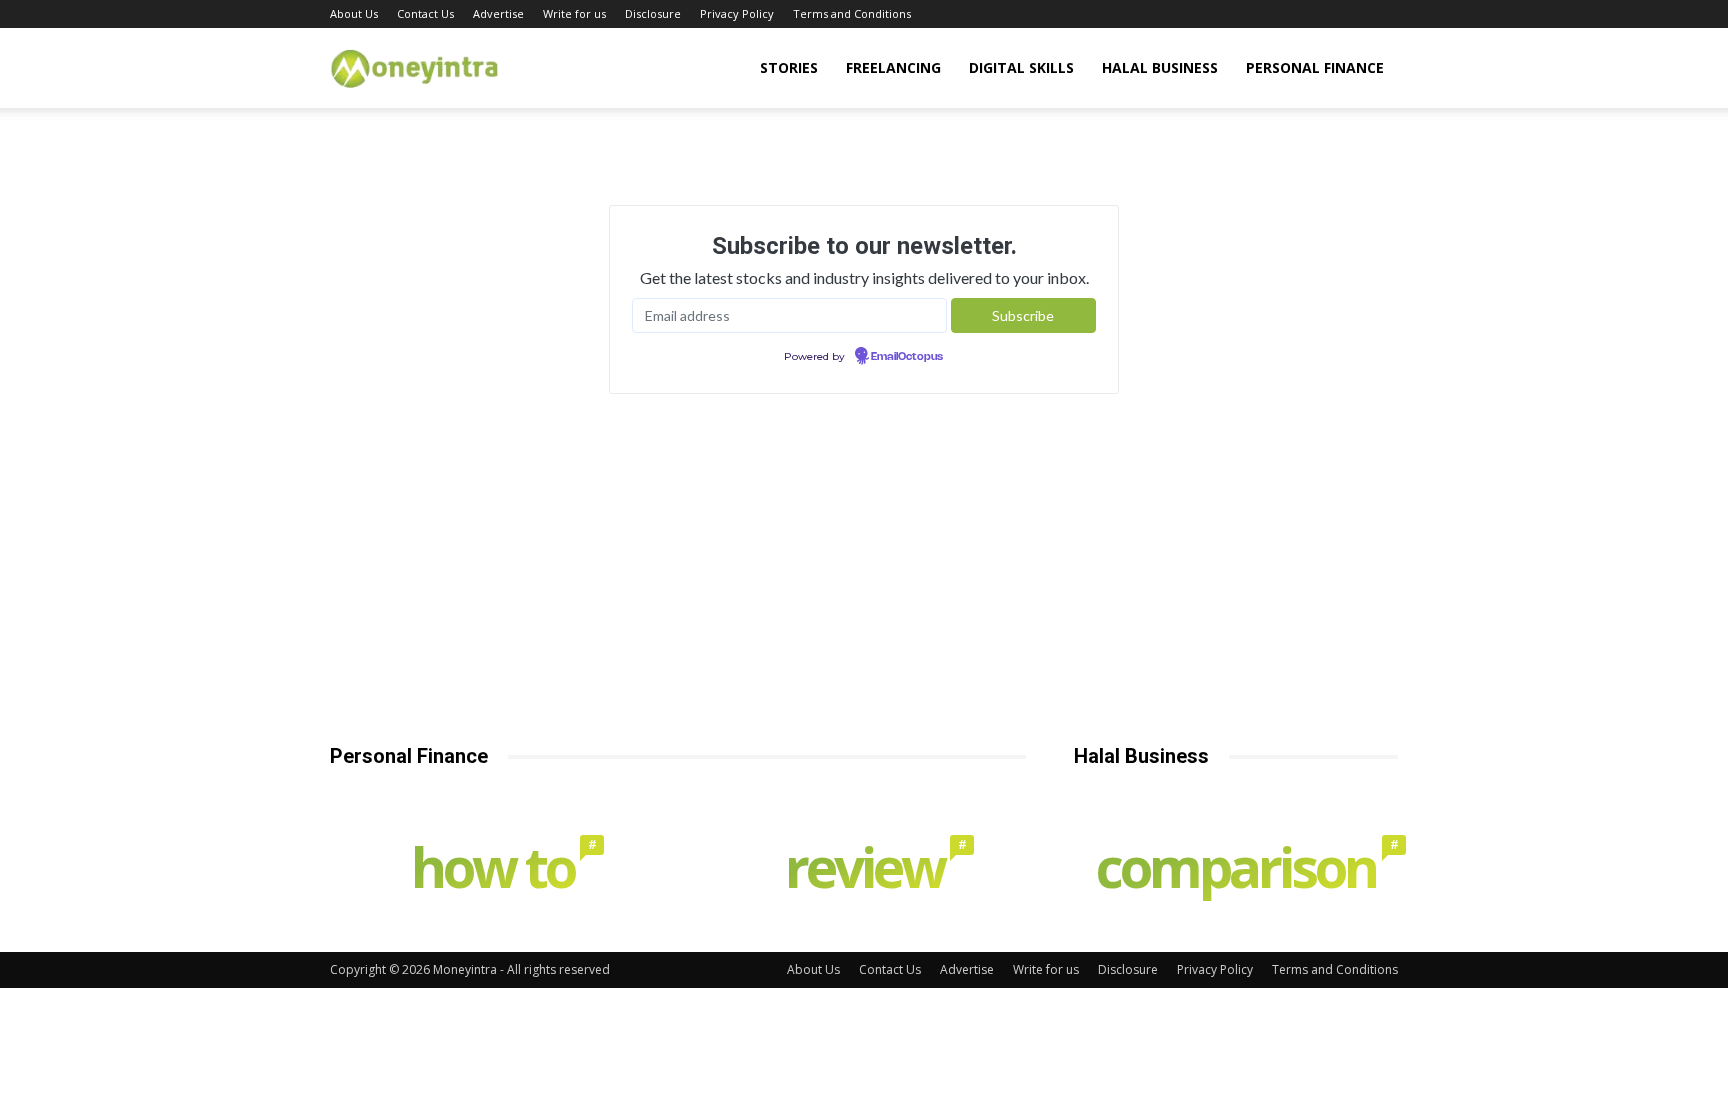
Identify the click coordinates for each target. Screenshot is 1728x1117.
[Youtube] (1383, 14)
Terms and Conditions (852, 13)
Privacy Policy (737, 13)
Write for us (574, 13)
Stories (789, 67)
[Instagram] (1317, 14)
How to (502, 871)
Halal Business (1160, 67)
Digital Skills (1021, 67)
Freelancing (893, 67)
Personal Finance (1315, 67)
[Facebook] (1284, 14)
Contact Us (425, 13)
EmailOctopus (907, 357)
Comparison (1246, 871)
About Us (354, 13)
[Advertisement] (864, 592)
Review (874, 871)
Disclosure (653, 13)
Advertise (498, 13)
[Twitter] (1350, 14)
